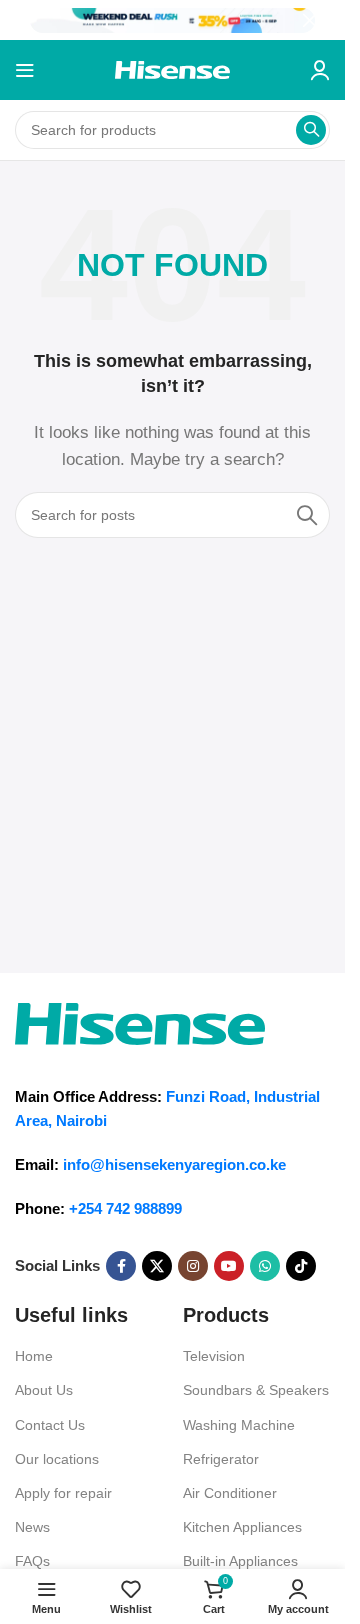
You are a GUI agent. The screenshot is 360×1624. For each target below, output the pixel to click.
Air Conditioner (230, 1493)
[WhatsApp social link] (265, 1266)
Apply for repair (63, 1493)
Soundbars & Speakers (256, 1390)
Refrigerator (221, 1459)
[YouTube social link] (229, 1266)
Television (214, 1356)
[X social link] (157, 1266)
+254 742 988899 (125, 1208)
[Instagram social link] (193, 1266)
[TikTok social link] (301, 1266)
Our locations (57, 1459)
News (32, 1527)
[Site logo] (172, 68)
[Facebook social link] (121, 1266)
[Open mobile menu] (25, 70)
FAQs (32, 1561)
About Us (44, 1390)
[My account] (320, 70)
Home (34, 1356)
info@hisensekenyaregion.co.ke (174, 1164)
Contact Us (50, 1425)
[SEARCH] (311, 130)
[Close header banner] (320, 20)
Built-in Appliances (240, 1561)
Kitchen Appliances (242, 1527)
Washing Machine (239, 1425)
